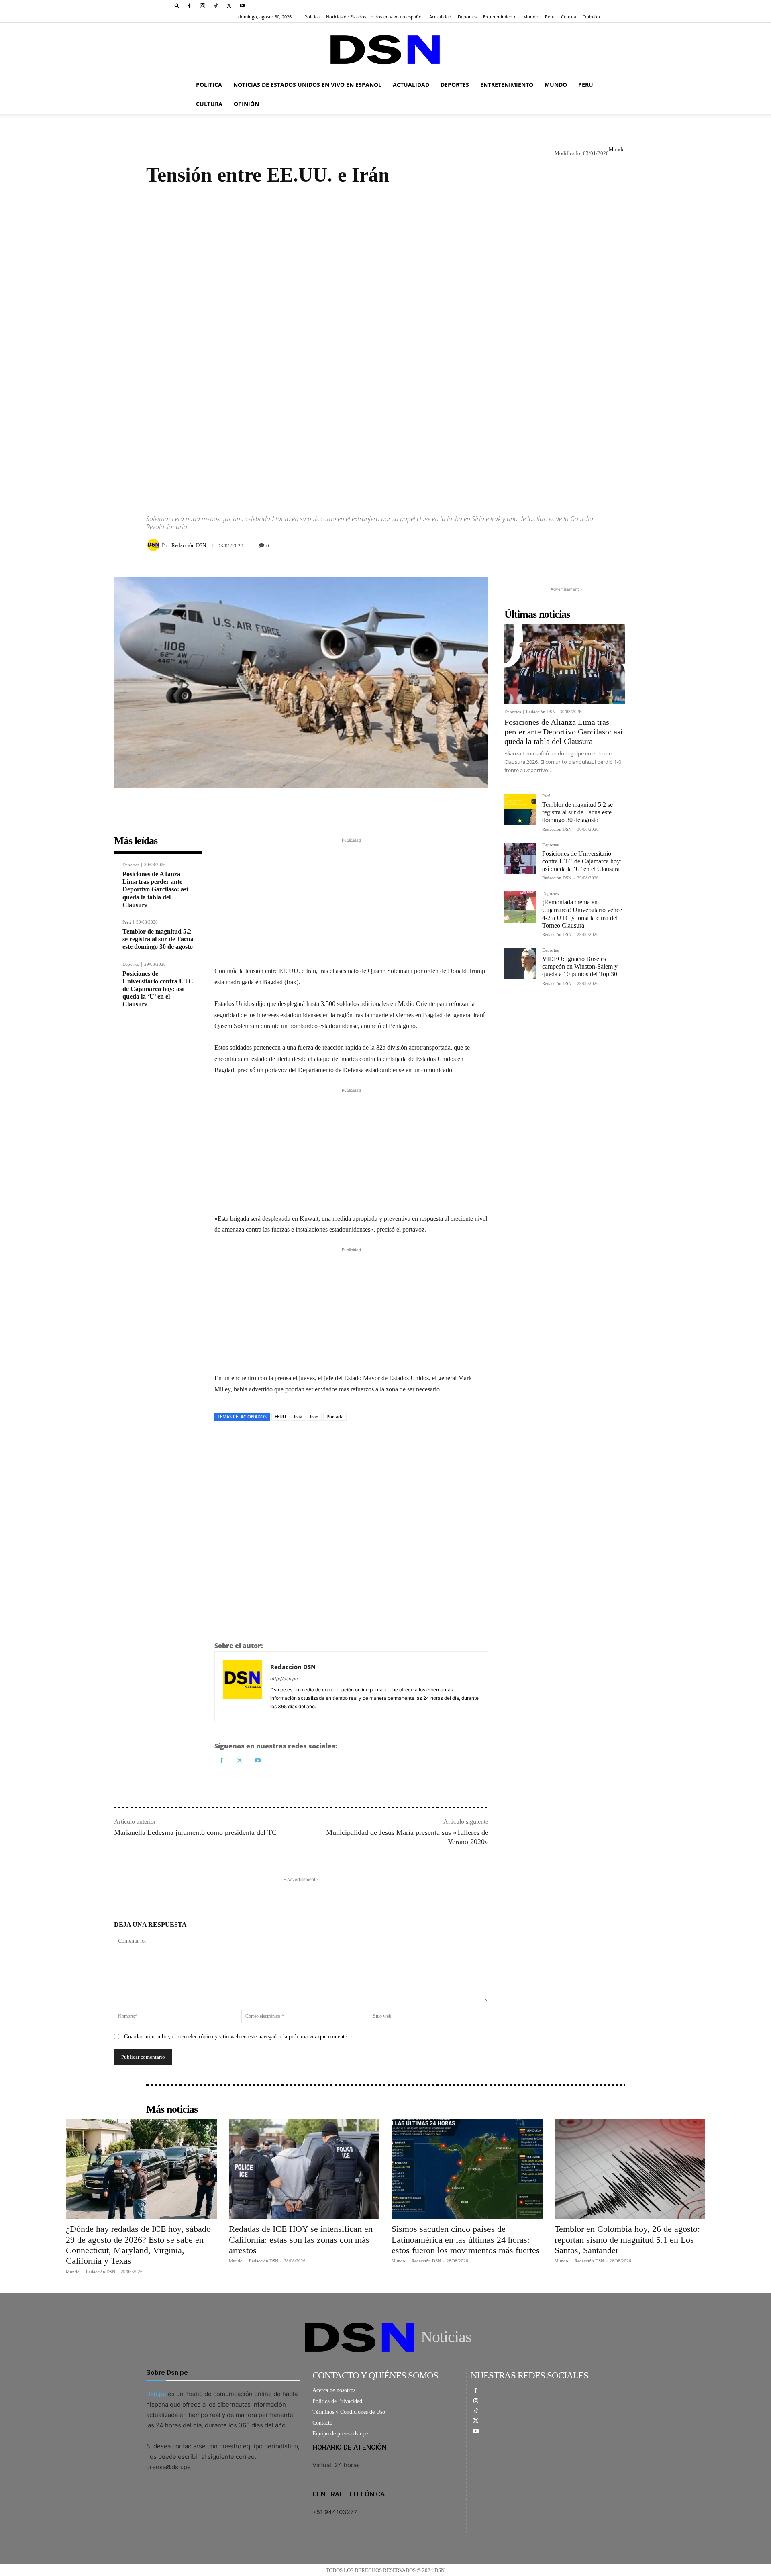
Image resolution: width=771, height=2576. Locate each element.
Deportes (467, 17)
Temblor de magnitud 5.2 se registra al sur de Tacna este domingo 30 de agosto (158, 939)
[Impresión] (278, 1439)
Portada (335, 1416)
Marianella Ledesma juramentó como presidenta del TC (195, 1832)
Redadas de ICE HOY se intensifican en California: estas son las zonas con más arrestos (301, 2239)
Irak (298, 1416)
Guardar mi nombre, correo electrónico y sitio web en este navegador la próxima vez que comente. (236, 2037)
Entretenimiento (500, 17)
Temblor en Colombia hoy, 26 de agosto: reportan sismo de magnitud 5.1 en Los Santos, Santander (627, 2239)
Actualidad (440, 17)
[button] (177, 5)
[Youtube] (242, 6)
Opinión (591, 17)
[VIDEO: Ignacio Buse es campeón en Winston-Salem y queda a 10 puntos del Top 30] (520, 964)
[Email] (296, 1439)
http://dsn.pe (284, 1679)
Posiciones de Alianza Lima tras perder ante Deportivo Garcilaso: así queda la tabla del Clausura (155, 889)
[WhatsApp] (259, 1439)
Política (312, 17)
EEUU (280, 1416)
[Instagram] (202, 6)
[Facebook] (189, 6)
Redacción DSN (189, 545)
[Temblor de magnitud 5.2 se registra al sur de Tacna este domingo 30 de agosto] (520, 810)
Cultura (569, 17)
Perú (550, 17)
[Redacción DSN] (155, 545)
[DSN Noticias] (385, 50)
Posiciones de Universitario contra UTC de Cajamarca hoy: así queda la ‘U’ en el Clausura (158, 989)
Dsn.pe (156, 2394)
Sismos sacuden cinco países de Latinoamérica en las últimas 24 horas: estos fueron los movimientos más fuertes (466, 2239)
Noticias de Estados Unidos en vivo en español (374, 17)
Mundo (531, 17)
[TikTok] (216, 6)
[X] (229, 6)
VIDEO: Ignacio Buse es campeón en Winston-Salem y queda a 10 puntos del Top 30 (580, 966)
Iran (314, 1416)
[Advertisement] (385, 343)
